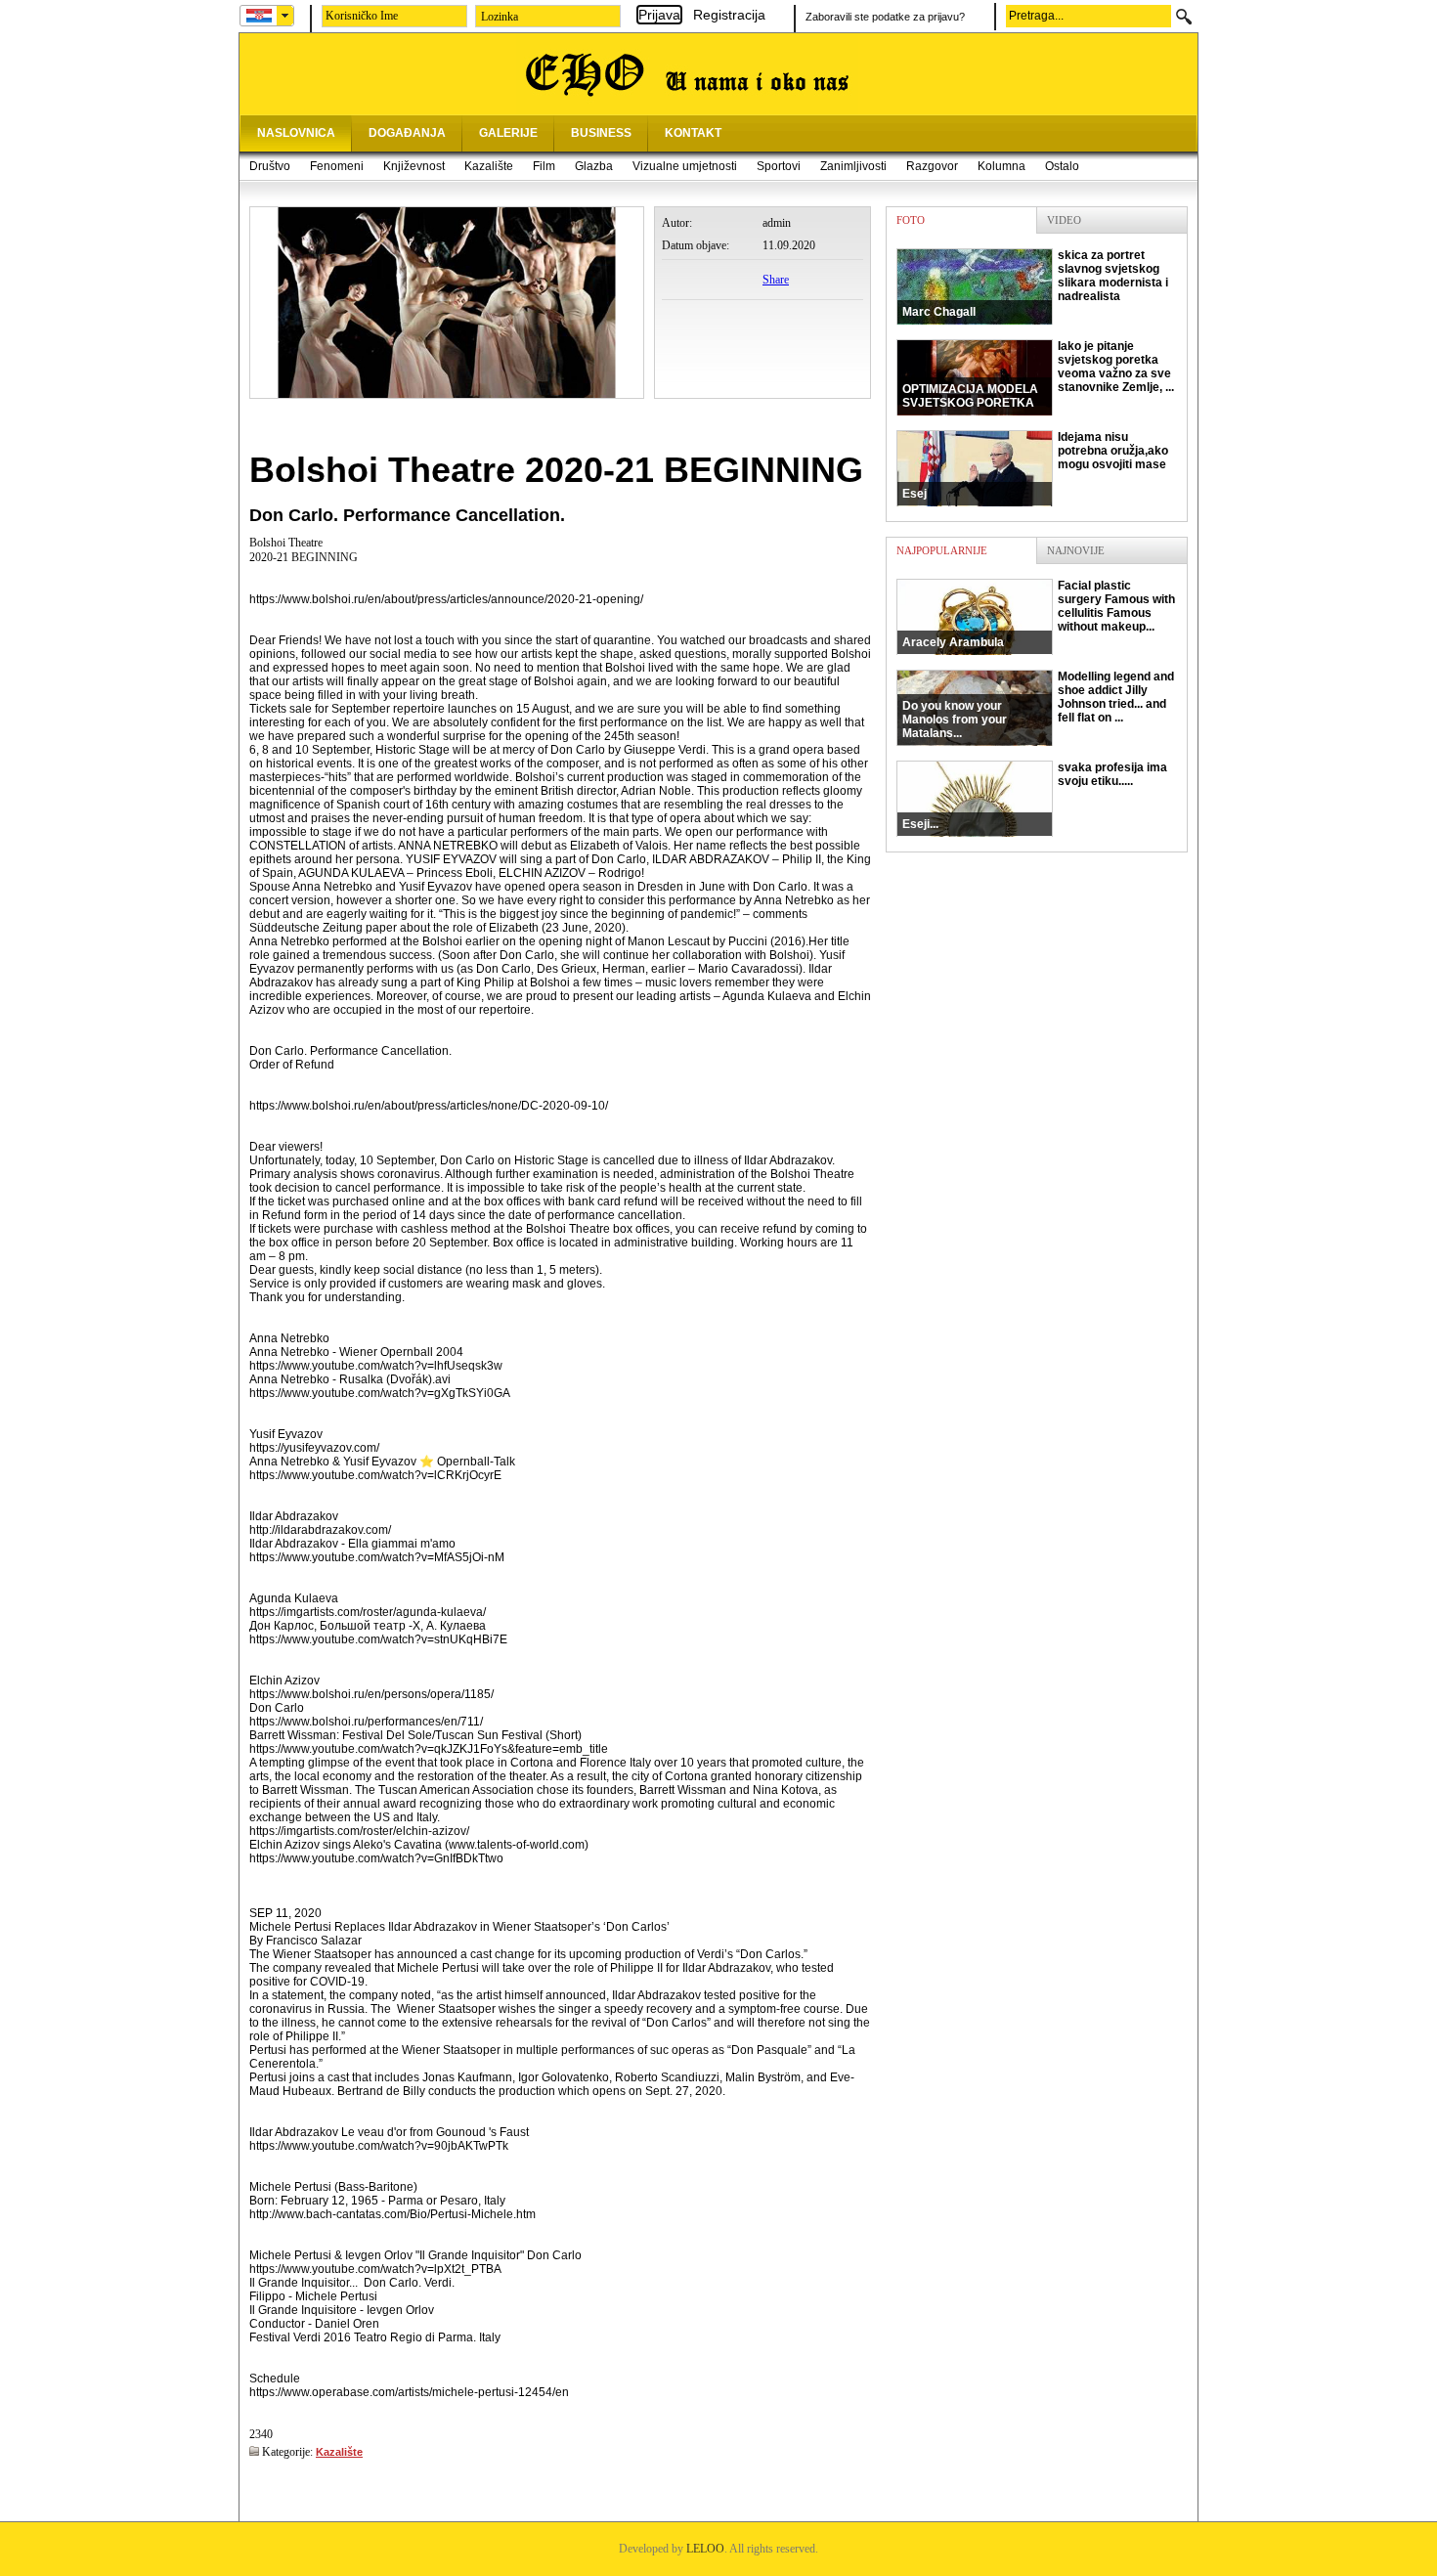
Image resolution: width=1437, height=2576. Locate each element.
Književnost (414, 166)
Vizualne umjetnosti (685, 166)
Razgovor (932, 166)
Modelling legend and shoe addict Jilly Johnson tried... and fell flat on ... (1038, 705)
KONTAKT (693, 133)
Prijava (659, 15)
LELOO (705, 2549)
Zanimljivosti (853, 166)
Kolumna (1002, 166)
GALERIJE (508, 133)
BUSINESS (601, 133)
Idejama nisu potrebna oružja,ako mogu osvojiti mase (1035, 465)
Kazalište (489, 166)
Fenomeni (337, 166)
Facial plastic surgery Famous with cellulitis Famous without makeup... (1039, 614)
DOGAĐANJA (407, 133)
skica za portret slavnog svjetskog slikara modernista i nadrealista (1035, 284)
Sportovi (779, 166)
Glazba (594, 166)
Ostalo (1062, 166)
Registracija (729, 15)
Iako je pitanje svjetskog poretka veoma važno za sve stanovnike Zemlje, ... (1038, 374)
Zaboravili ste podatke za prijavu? (885, 17)
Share (776, 280)
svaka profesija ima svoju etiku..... (1035, 796)
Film (544, 166)
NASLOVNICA (296, 133)
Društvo (270, 166)
